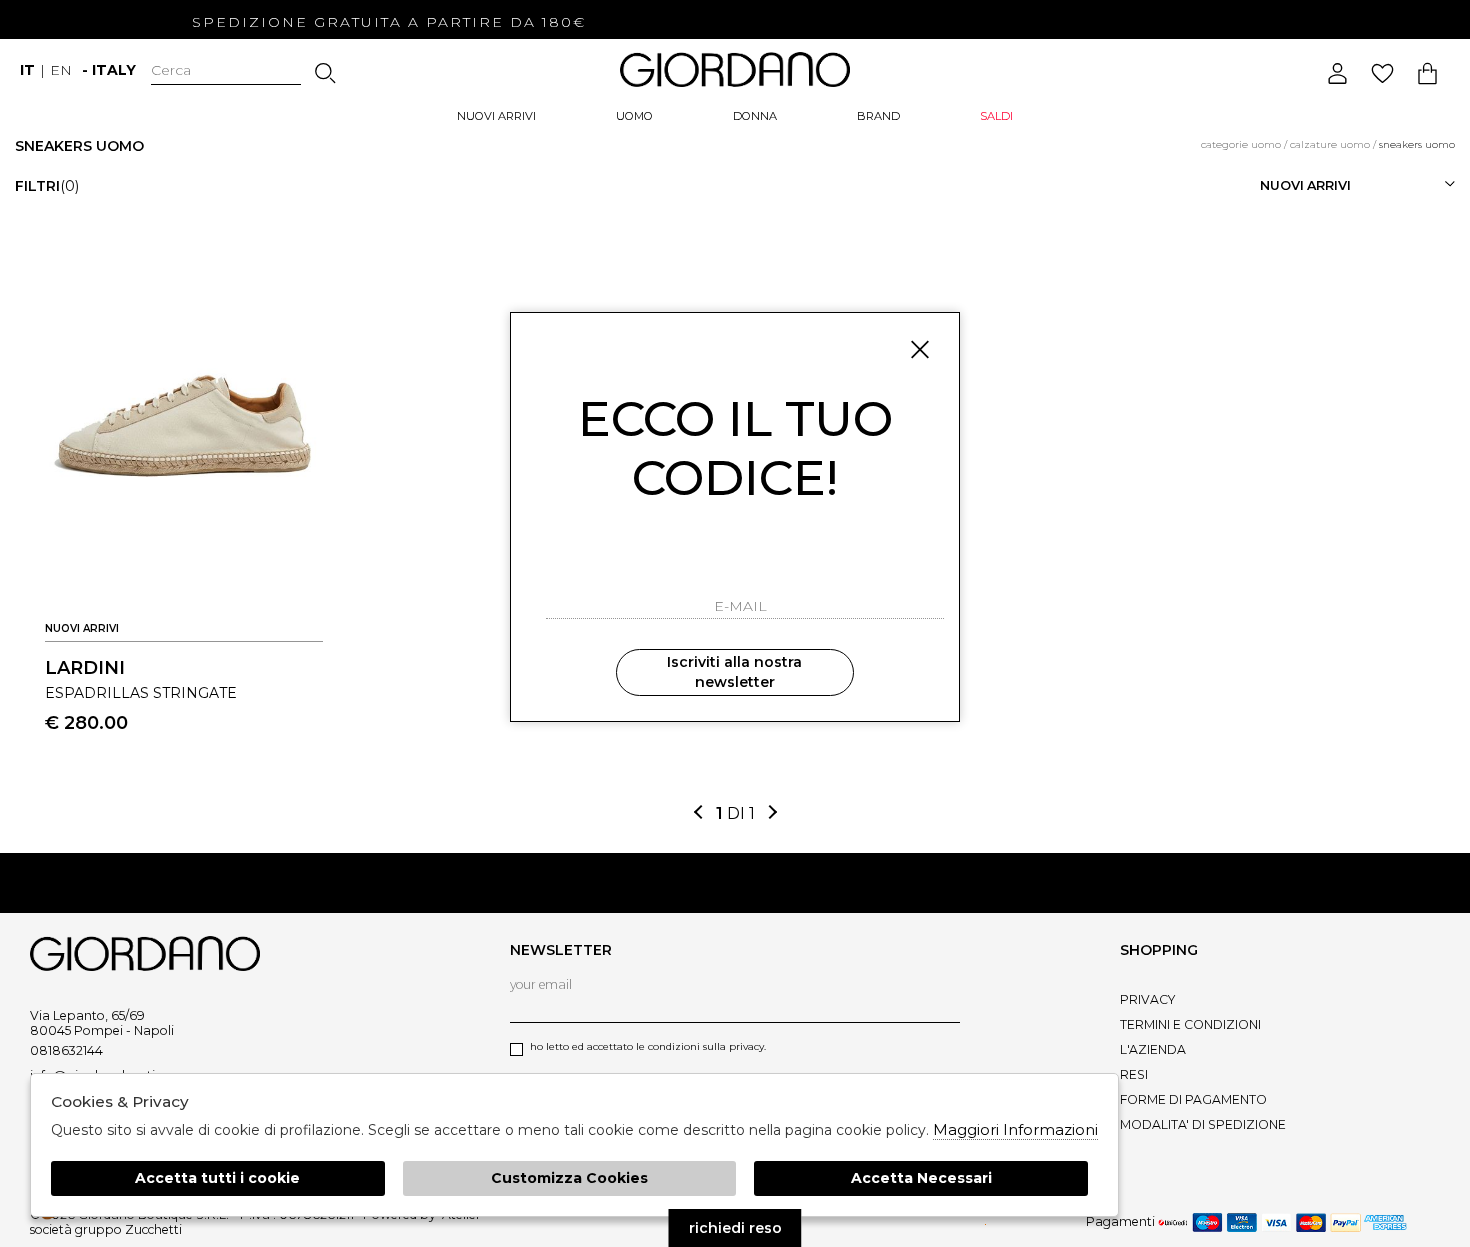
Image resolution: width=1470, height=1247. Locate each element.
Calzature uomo (1330, 144)
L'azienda (1153, 1049)
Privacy (1147, 999)
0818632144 (66, 1050)
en (61, 70)
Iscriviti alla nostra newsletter (734, 672)
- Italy (109, 70)
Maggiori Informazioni (1015, 1129)
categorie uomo (1241, 144)
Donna (755, 116)
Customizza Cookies (569, 1178)
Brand (878, 116)
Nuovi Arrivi (496, 116)
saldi (996, 116)
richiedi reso (735, 1228)
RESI (1134, 1074)
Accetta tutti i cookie (217, 1178)
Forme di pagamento (1193, 1099)
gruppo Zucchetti (128, 1229)
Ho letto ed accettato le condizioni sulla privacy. (648, 1046)
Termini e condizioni (1190, 1024)
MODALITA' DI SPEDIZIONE (1203, 1124)
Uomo (634, 116)
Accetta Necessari (921, 1178)
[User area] (1337, 73)
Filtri (47, 186)
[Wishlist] (1382, 73)
